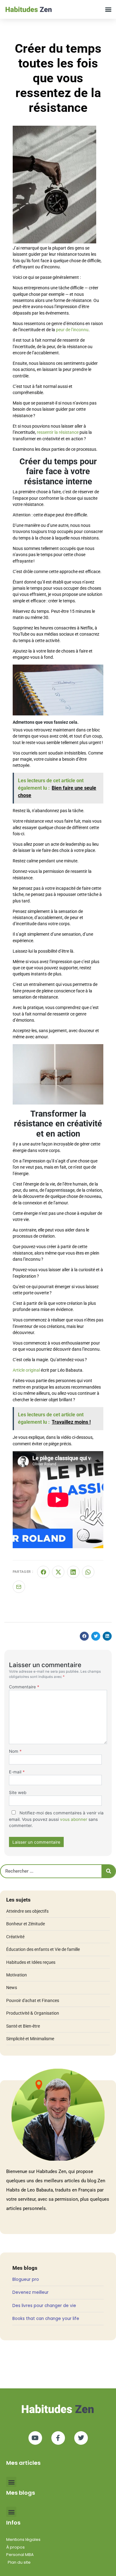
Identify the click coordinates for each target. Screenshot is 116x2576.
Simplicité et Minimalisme (30, 2039)
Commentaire (24, 1687)
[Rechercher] (108, 1871)
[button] (108, 9)
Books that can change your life (46, 2319)
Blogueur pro (26, 2279)
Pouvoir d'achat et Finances (33, 2000)
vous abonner (74, 1819)
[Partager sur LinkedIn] (73, 1572)
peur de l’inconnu (72, 330)
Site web (18, 1793)
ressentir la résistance (58, 432)
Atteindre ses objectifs (27, 1911)
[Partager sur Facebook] (43, 1572)
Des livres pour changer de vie (44, 2306)
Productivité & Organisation (33, 2013)
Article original (26, 1370)
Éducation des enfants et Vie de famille (43, 1949)
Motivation (17, 1975)
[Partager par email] (19, 1587)
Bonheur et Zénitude (26, 1924)
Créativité (15, 1937)
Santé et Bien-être (23, 2026)
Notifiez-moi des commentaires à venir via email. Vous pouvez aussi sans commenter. (56, 1819)
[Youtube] (35, 2438)
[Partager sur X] (58, 1572)
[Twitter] (81, 2438)
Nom (15, 1751)
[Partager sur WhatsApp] (88, 1572)
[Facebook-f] (58, 2438)
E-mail (17, 1772)
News (12, 1988)
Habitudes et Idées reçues (31, 1962)
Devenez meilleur (30, 2292)
